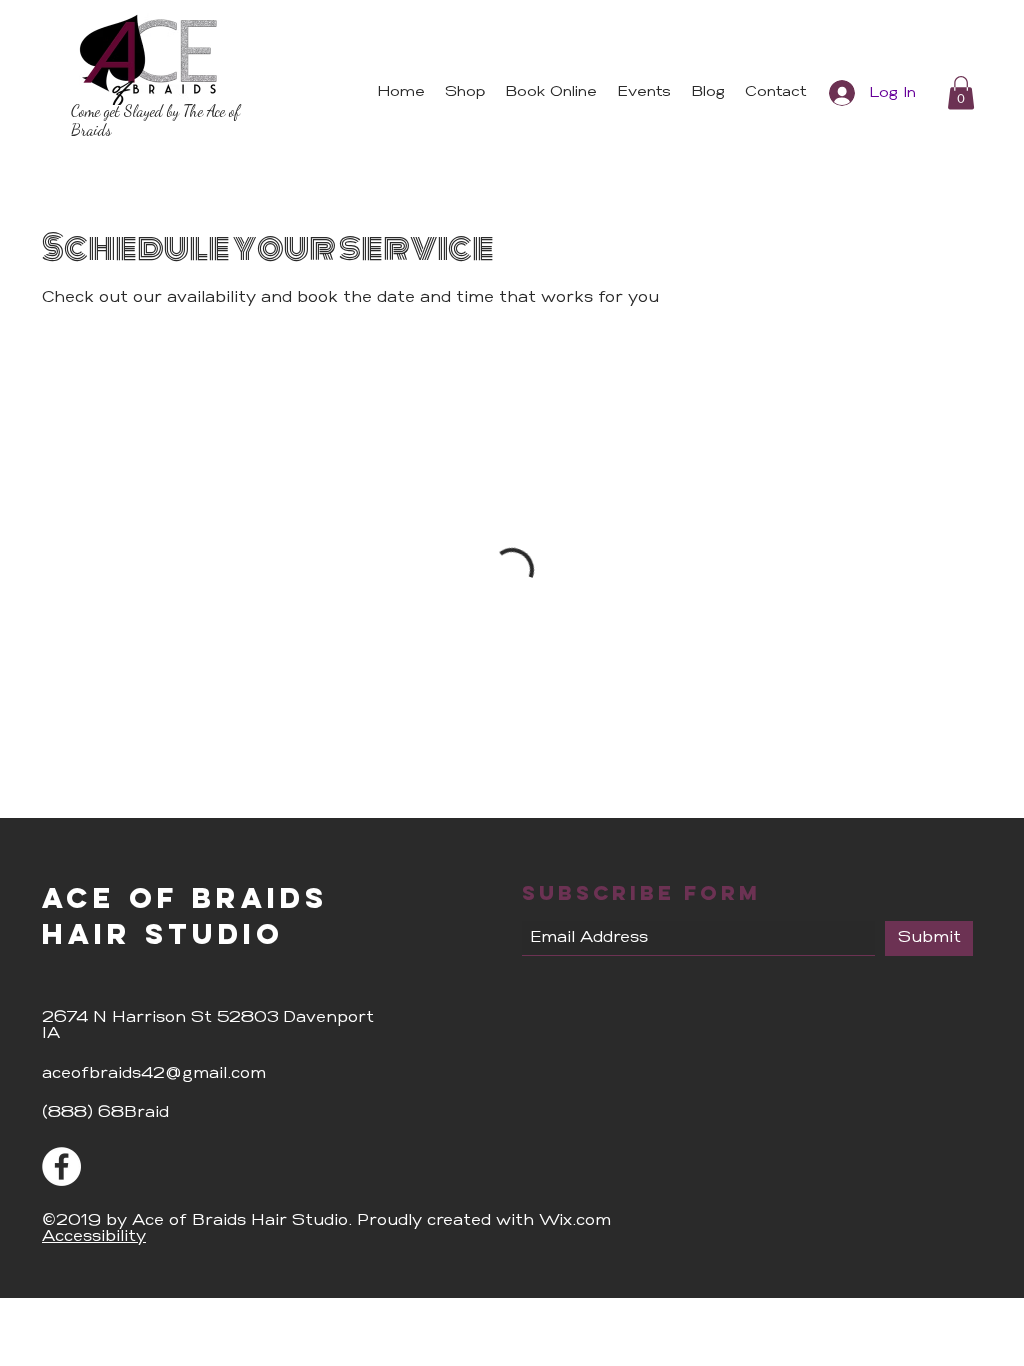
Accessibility (94, 1227)
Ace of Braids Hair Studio (185, 906)
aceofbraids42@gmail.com (154, 1064)
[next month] (305, 436)
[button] (961, 92)
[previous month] (79, 436)
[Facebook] (61, 1156)
